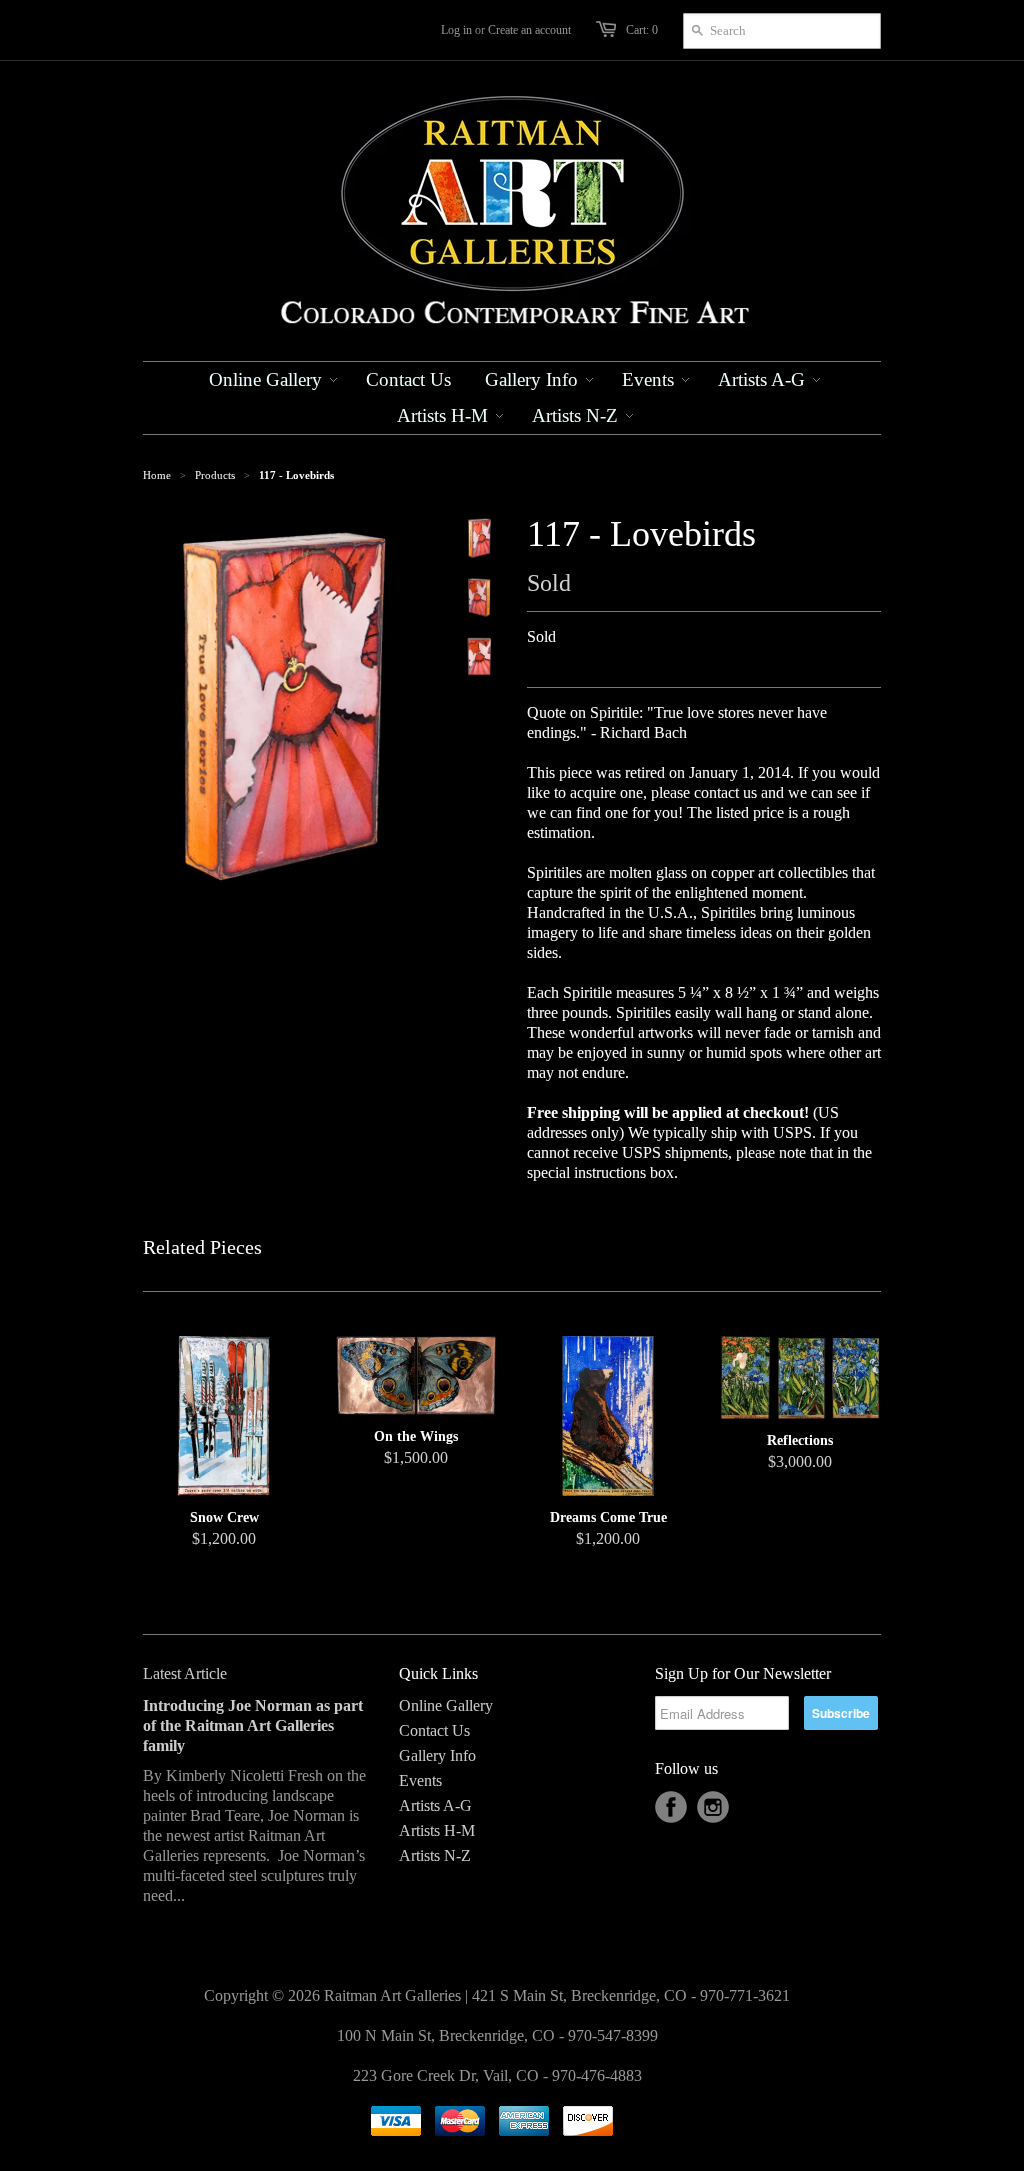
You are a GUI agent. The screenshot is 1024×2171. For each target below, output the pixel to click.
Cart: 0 (642, 30)
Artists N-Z (435, 1855)
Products (215, 475)
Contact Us (434, 1730)
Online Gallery (446, 1705)
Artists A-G (435, 1805)
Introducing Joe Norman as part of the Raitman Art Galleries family (253, 1725)
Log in (456, 30)
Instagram (713, 1807)
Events (420, 1780)
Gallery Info (437, 1755)
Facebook (671, 1807)
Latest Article (185, 1673)
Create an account (529, 30)
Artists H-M (437, 1830)
